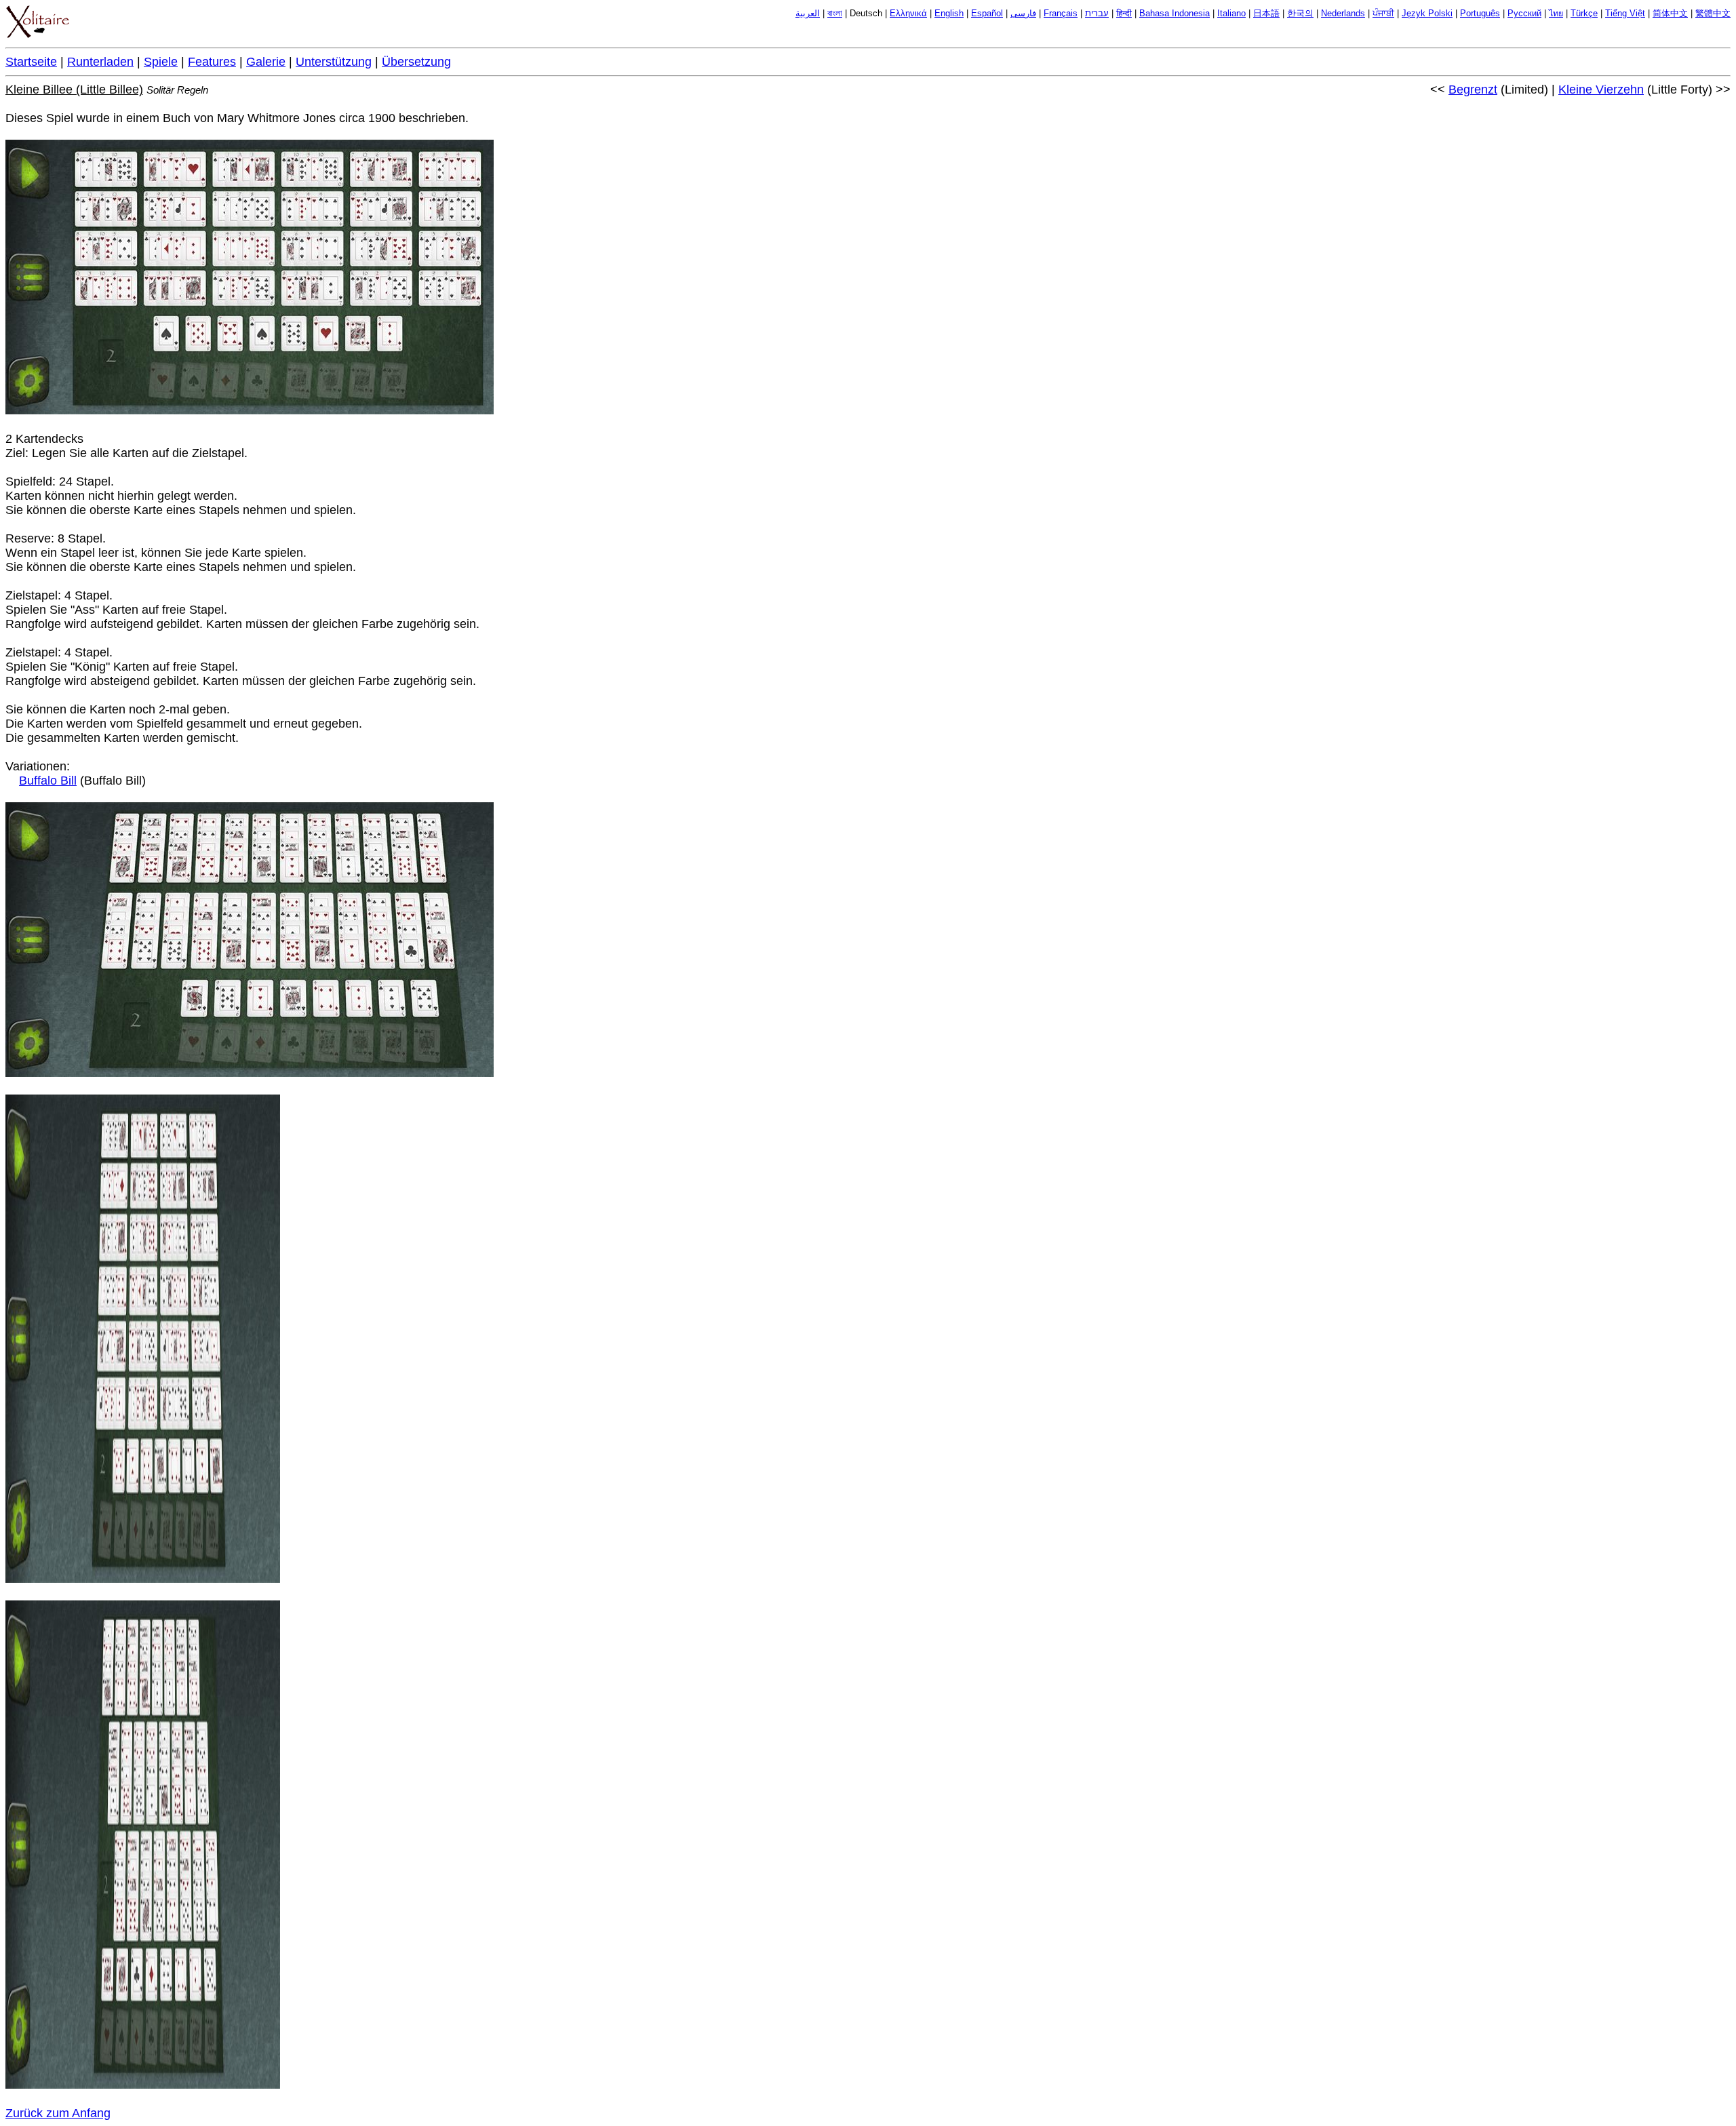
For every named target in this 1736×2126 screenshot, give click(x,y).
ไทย (1556, 14)
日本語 (1266, 14)
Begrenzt (1473, 90)
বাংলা (835, 14)
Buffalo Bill (48, 781)
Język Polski (1427, 14)
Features (212, 62)
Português (1480, 14)
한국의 (1300, 14)
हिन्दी (1124, 14)
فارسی (1023, 14)
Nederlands (1343, 14)
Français (1061, 14)
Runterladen (100, 62)
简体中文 (1670, 14)
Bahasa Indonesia (1175, 14)
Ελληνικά (908, 14)
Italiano (1231, 14)
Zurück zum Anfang (58, 2113)
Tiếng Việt (1625, 14)
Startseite (31, 62)
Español (987, 14)
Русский (1524, 14)
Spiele (161, 62)
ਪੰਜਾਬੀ (1383, 14)
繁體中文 (1713, 14)
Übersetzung (416, 62)
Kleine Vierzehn (1601, 90)
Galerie (266, 62)
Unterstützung (334, 62)
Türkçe (1584, 14)
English (949, 14)
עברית (1097, 14)
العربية (808, 14)
